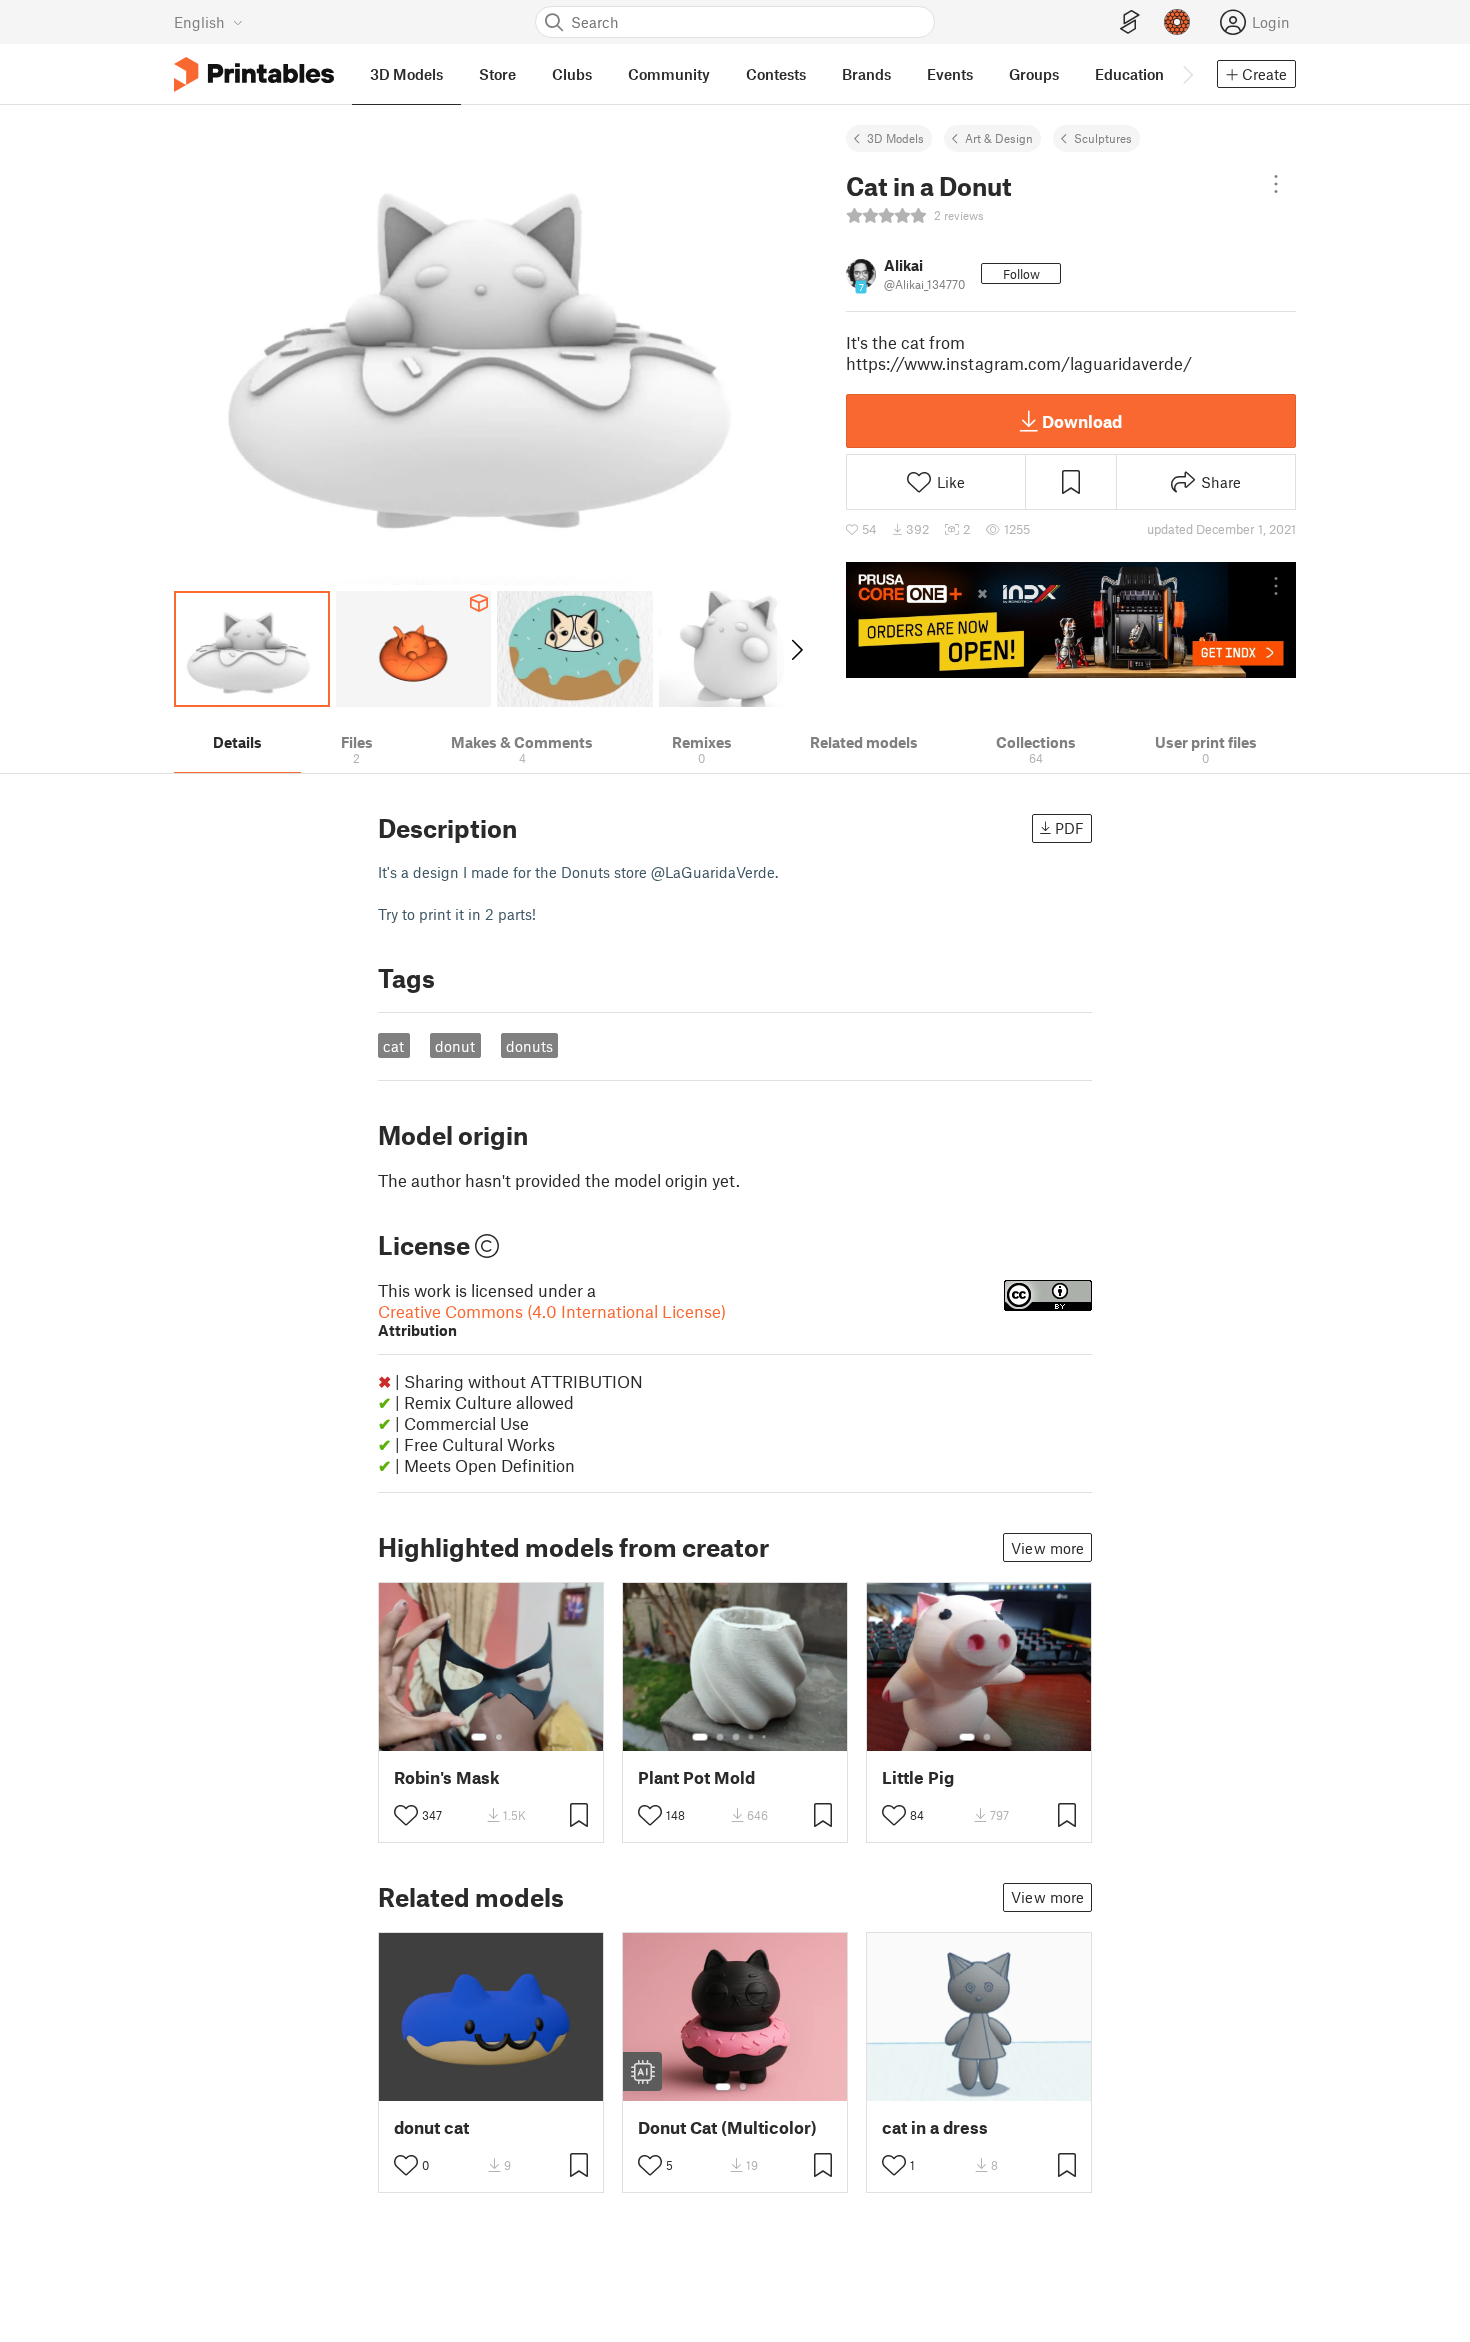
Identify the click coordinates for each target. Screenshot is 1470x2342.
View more (1047, 1548)
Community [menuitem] (669, 74)
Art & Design (999, 138)
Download (1082, 421)
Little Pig (918, 1777)
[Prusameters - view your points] (1177, 22)
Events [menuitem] (950, 74)
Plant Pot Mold (696, 1777)
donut (455, 1046)
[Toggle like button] (406, 1815)
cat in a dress (935, 2127)
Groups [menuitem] (1034, 74)
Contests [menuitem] (776, 74)
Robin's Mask (447, 1777)
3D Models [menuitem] (406, 74)
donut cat (431, 2127)
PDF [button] (1069, 828)
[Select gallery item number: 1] (479, 1737)
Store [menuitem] (497, 74)
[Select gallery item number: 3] (736, 1737)
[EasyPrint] (1130, 22)
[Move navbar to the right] (1187, 74)
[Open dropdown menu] (1276, 184)
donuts (529, 1046)
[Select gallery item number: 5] (766, 1737)
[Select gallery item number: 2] (499, 1737)
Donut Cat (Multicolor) (727, 2127)
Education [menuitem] (1129, 74)
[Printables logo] (254, 74)
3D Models (895, 138)
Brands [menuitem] (866, 74)
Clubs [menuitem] (572, 74)
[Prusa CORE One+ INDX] (1071, 620)
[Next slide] (795, 649)
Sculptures (1103, 138)
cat (393, 1046)
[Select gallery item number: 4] (752, 1737)
